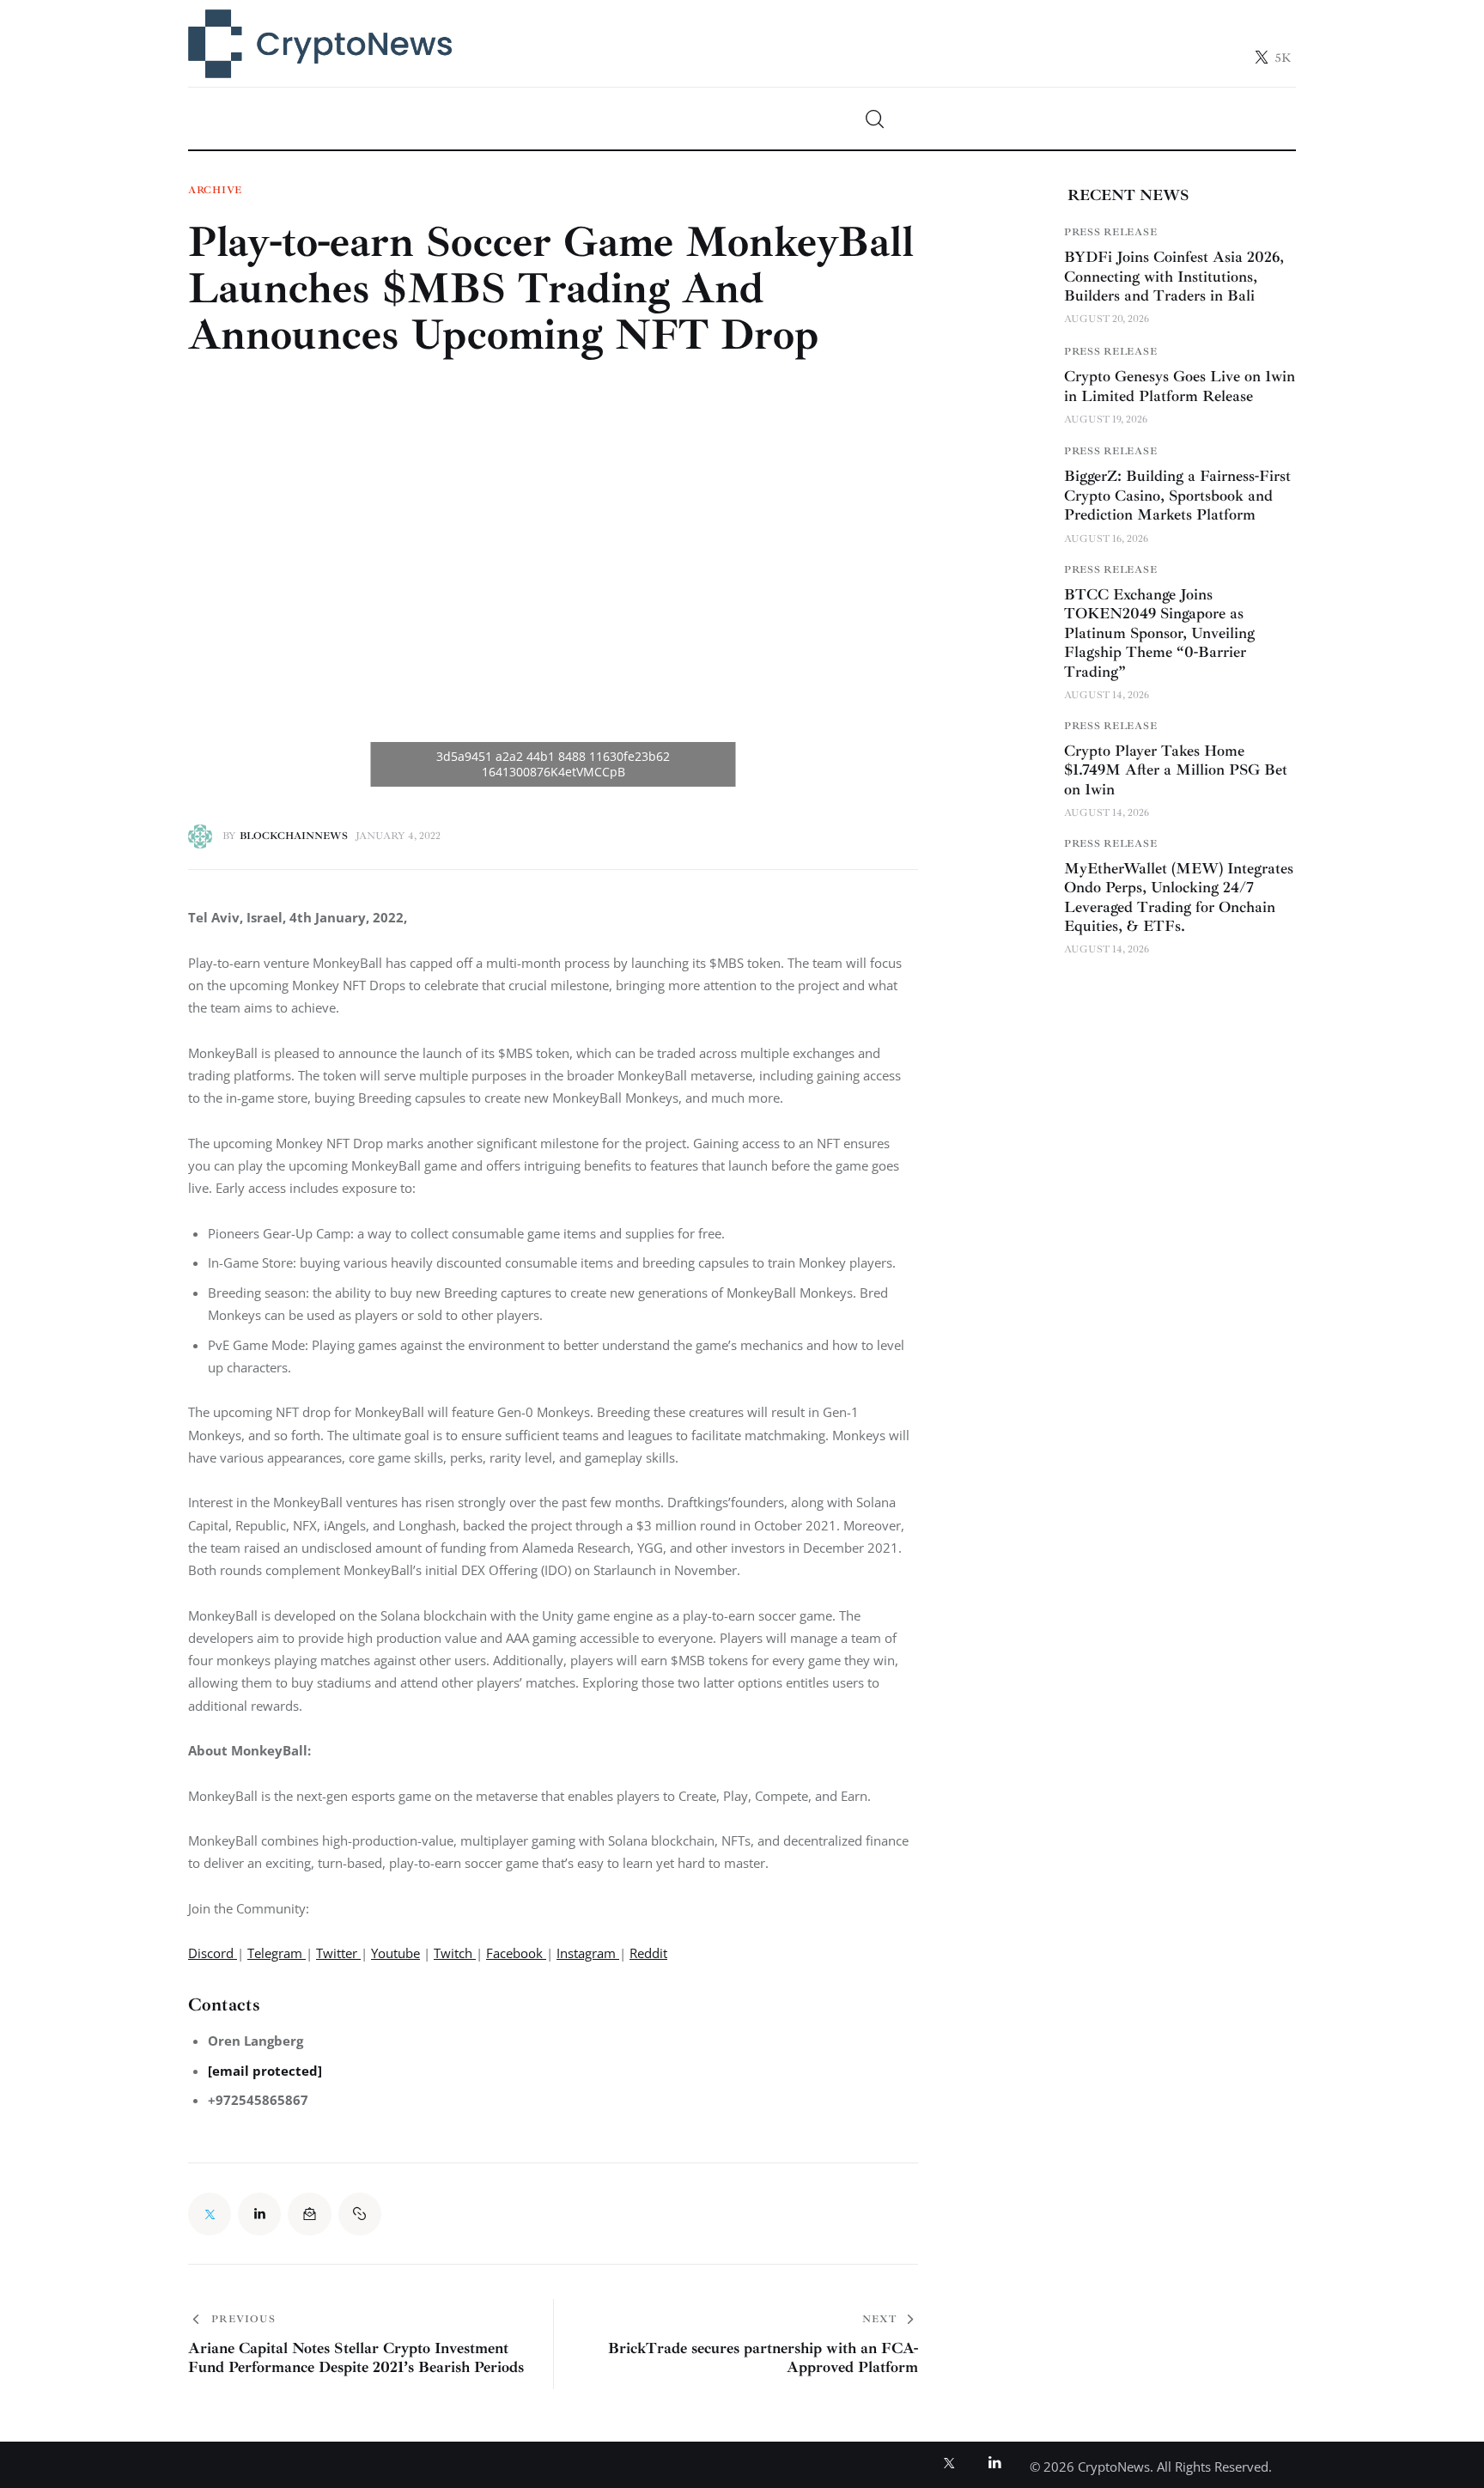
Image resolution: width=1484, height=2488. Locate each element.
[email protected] (265, 2071)
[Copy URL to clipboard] (360, 2214)
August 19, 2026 (1106, 420)
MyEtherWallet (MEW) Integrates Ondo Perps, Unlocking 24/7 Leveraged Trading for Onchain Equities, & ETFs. (1179, 897)
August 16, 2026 (1106, 539)
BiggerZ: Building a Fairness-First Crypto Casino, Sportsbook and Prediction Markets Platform (1177, 495)
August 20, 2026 (1107, 319)
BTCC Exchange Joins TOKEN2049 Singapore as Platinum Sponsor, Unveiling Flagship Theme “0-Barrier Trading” (1159, 633)
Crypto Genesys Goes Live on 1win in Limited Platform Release (1180, 386)
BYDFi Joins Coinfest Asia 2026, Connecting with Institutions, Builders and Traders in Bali (1174, 276)
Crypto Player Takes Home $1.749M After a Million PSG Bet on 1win (1176, 770)
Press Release (1110, 232)
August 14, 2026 (1107, 695)
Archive (215, 191)
